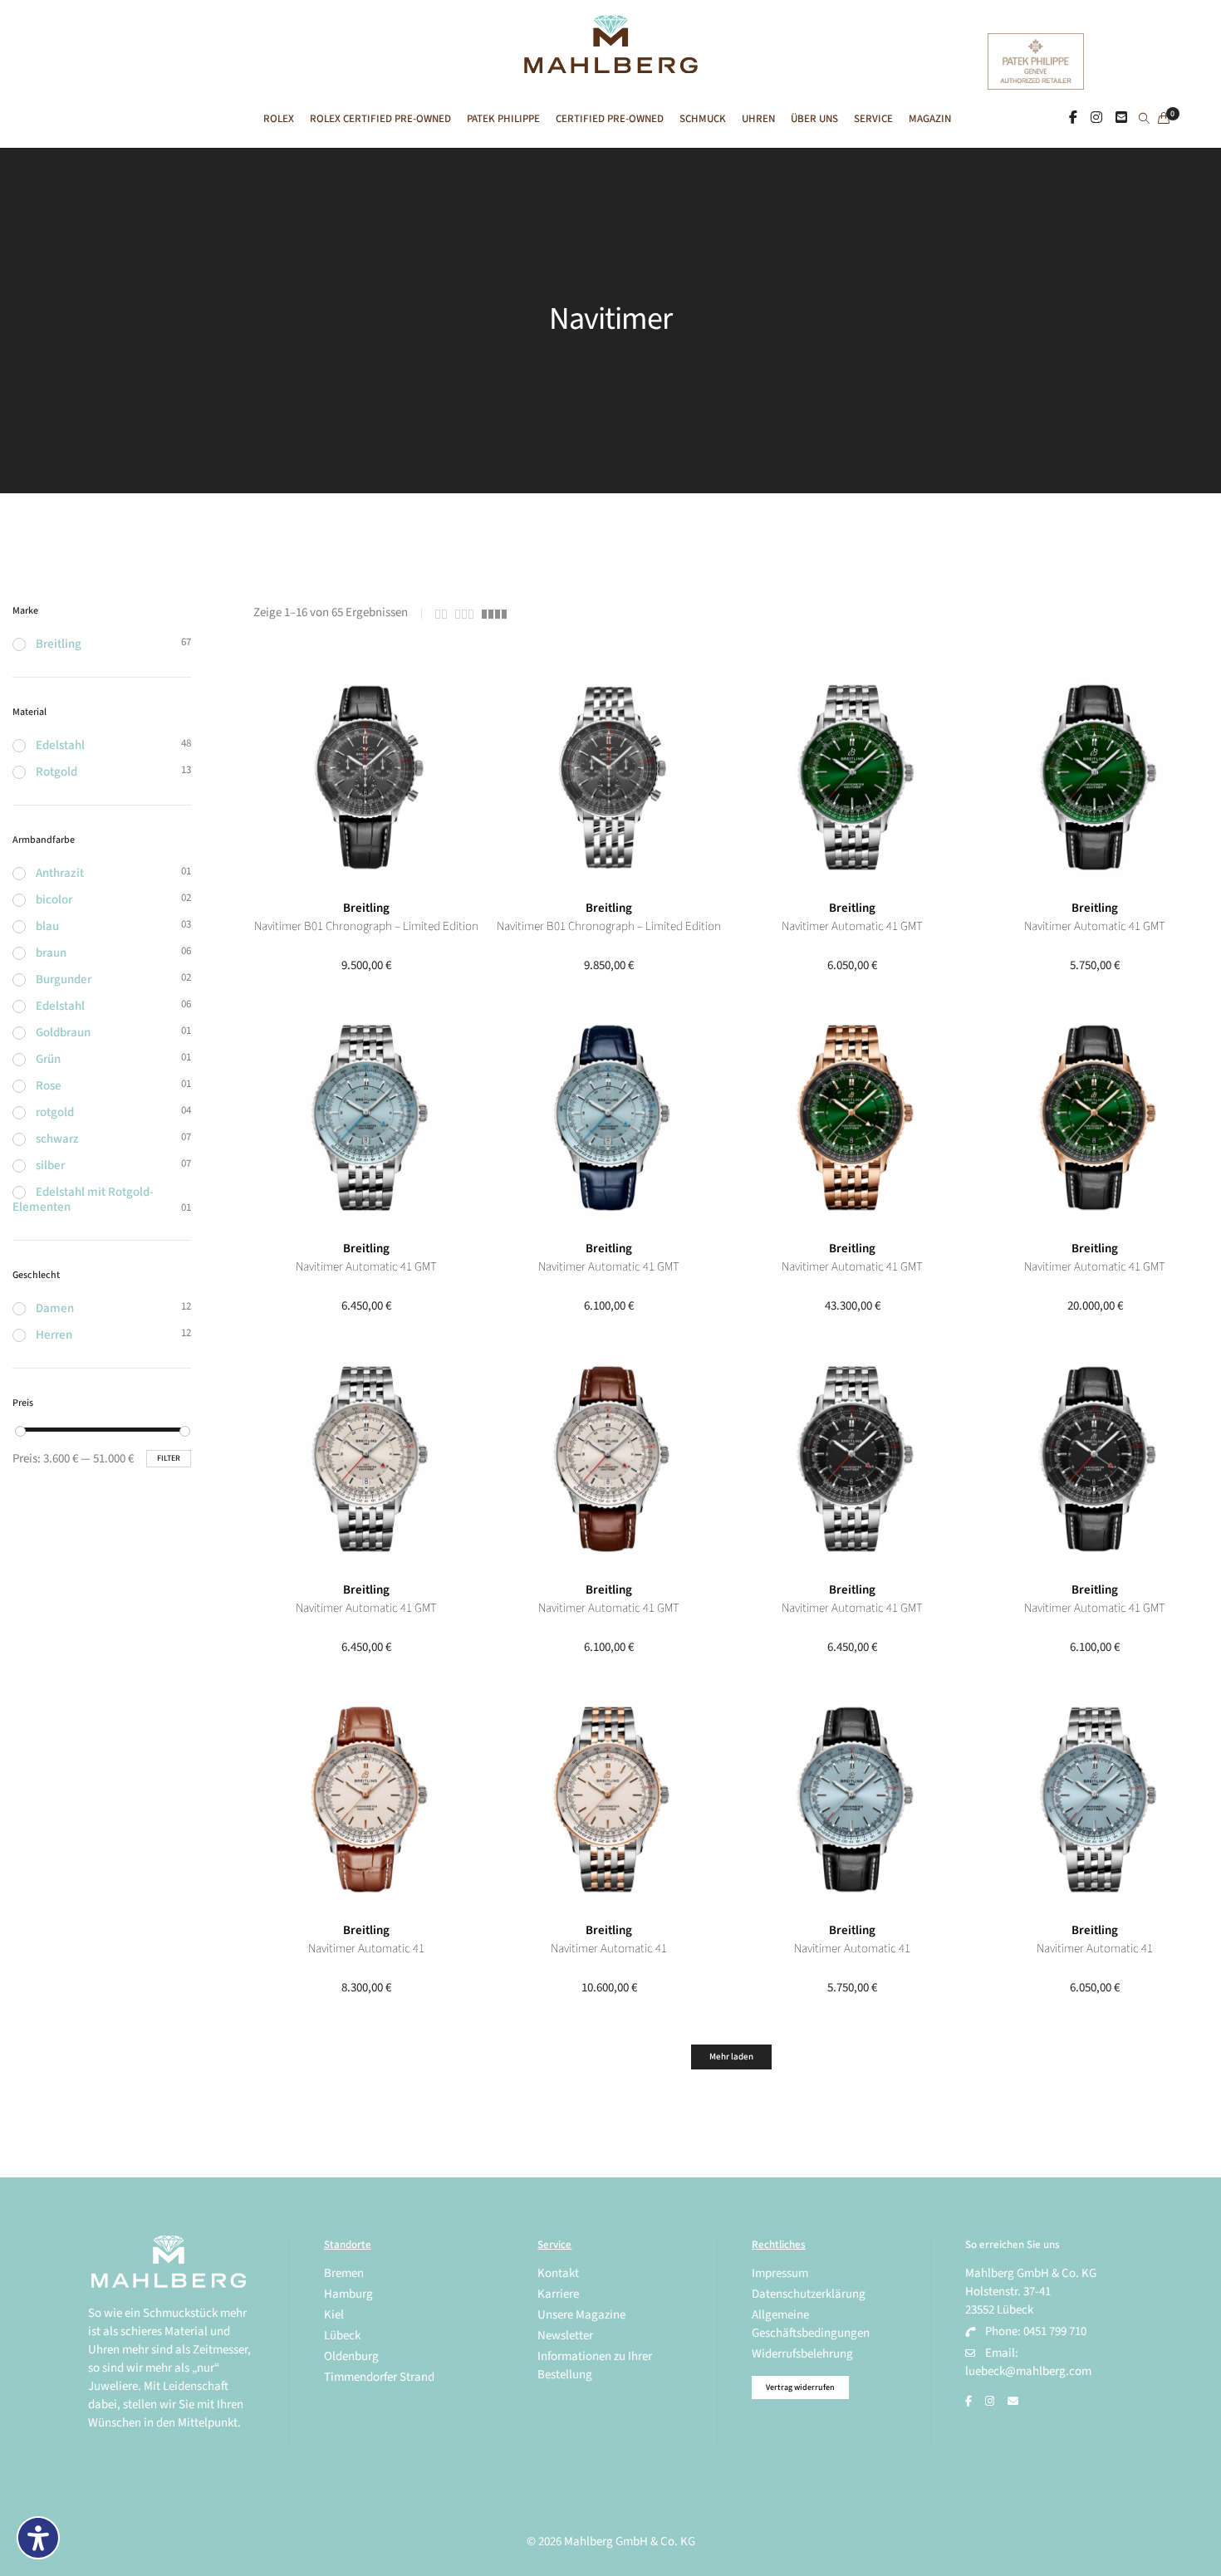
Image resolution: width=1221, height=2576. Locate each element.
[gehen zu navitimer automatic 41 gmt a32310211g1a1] (367, 1459)
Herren (54, 1335)
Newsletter (565, 2336)
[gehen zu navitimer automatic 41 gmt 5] (1095, 1118)
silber (50, 1166)
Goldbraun (63, 1033)
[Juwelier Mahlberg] (610, 64)
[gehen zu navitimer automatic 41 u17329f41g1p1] (367, 1800)
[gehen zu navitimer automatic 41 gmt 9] (1095, 778)
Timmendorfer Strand (379, 2377)
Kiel (334, 2315)
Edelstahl (60, 745)
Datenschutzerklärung (809, 2294)
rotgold (55, 1112)
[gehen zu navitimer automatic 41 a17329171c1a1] (1095, 1800)
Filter (169, 1458)
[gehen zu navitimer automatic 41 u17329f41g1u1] (609, 1800)
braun (51, 953)
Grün (48, 1059)
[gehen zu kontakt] (1121, 118)
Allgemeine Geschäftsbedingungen (811, 2324)
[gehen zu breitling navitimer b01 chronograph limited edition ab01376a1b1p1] (367, 778)
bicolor (54, 900)
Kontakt (558, 2273)
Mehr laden (731, 2057)
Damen (55, 1308)
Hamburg (348, 2294)
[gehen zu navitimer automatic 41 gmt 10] (853, 778)
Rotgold (56, 772)
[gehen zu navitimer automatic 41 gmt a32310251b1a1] (853, 1459)
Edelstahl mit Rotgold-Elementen (83, 1200)
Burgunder (64, 979)
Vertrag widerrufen (800, 2387)
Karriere (558, 2294)
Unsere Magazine (581, 2315)
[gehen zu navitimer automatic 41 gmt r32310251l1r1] (853, 1118)
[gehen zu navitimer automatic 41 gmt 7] (609, 1118)
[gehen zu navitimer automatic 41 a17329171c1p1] (853, 1800)
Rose (49, 1086)
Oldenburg (351, 2356)
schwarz (57, 1139)
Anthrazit (60, 873)
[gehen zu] (1144, 120)
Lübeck (342, 2336)
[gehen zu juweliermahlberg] (1096, 118)
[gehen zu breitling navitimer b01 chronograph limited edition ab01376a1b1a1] (609, 778)
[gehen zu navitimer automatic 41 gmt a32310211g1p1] (609, 1459)
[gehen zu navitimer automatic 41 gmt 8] (367, 1118)
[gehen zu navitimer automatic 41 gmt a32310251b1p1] (1095, 1459)
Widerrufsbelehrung (802, 2354)
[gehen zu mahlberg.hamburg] (1073, 118)
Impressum (780, 2273)
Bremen (344, 2273)
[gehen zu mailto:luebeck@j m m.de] (1013, 2402)
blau (47, 926)
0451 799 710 (1055, 2331)
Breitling (366, 908)
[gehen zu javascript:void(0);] (441, 614)
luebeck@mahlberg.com (1028, 2371)
